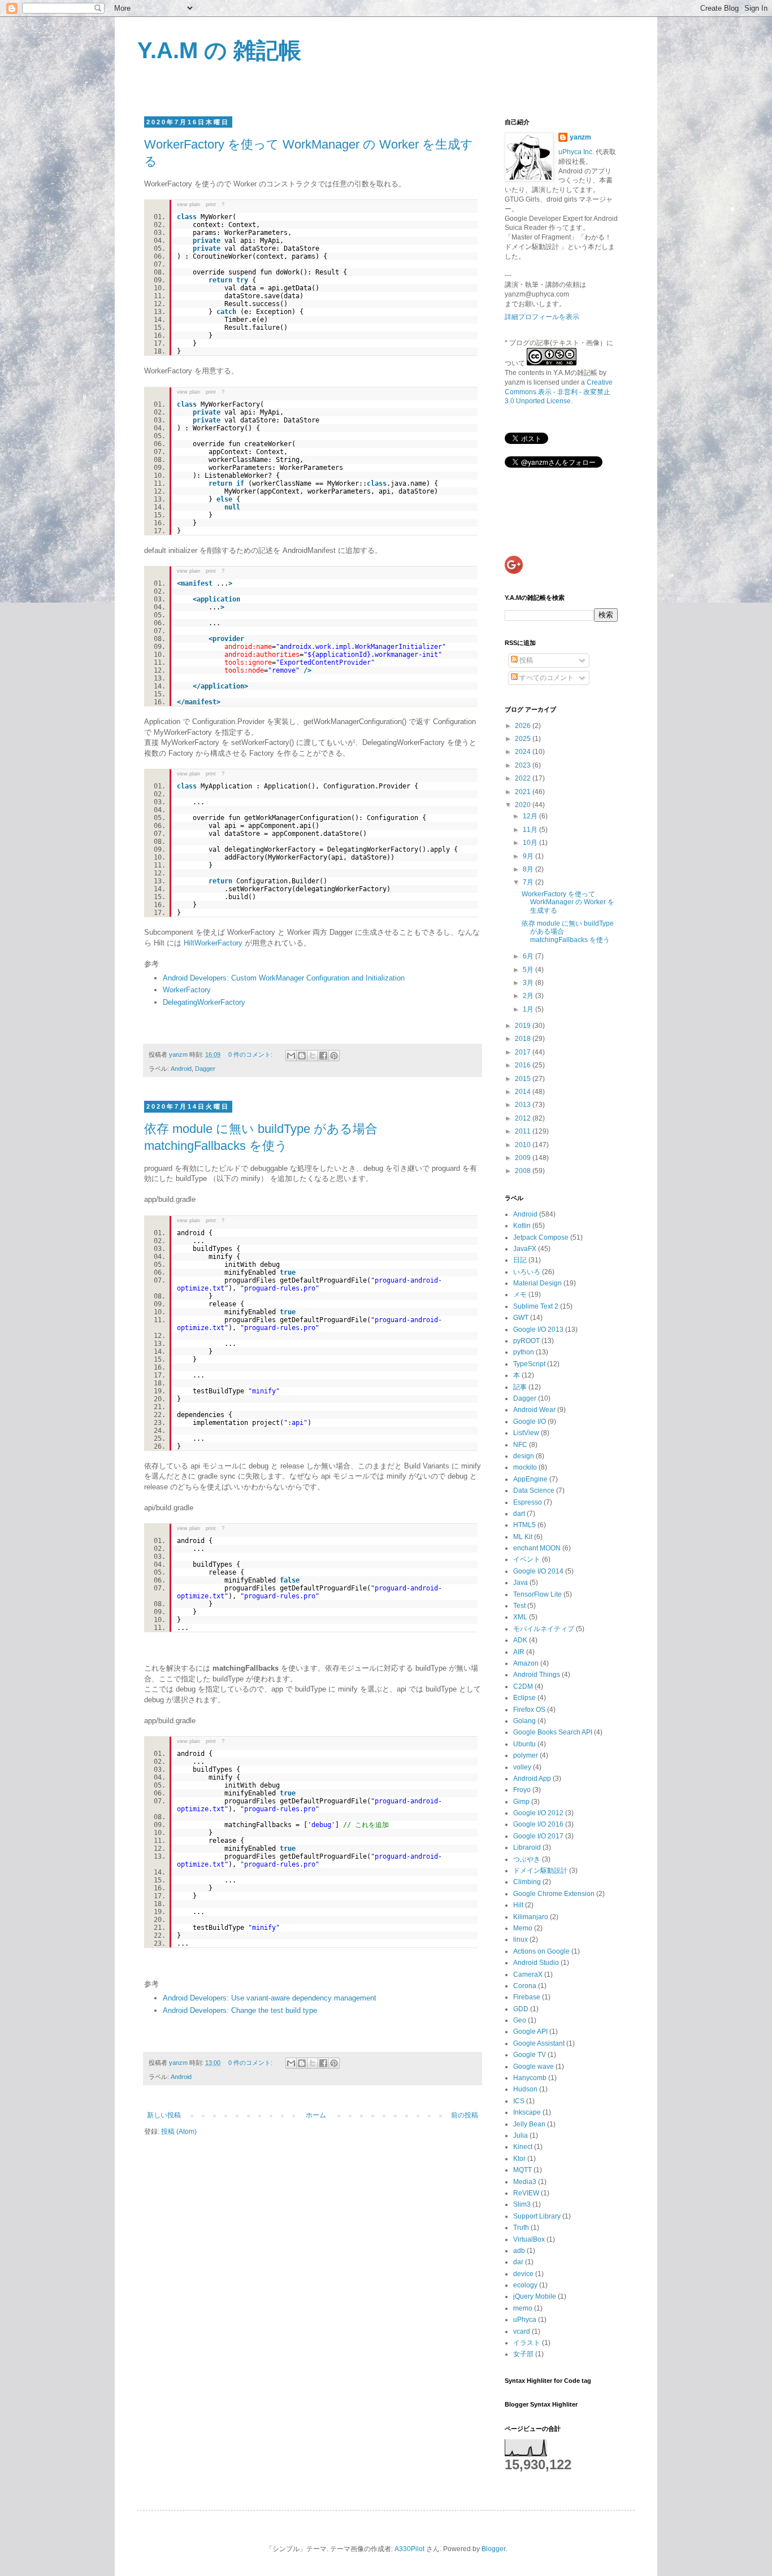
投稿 (525, 660)
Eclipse (524, 1698)
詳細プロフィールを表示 (542, 317)
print (211, 204)
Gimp (521, 1802)
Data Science (534, 1490)
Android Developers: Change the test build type (240, 2010)
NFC (520, 1445)
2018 (524, 1039)
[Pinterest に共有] (334, 1056)
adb (519, 2251)
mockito (525, 1467)
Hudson (525, 2089)
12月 (531, 816)
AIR (519, 1652)
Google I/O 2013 (538, 1330)
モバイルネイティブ (544, 1629)
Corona (525, 1986)
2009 (524, 1158)
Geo (520, 2020)
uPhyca (525, 2320)
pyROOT (526, 1341)
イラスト (527, 2343)
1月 (529, 1009)
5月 (529, 970)
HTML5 (524, 1525)
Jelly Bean (529, 2124)
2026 (524, 726)
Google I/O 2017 (538, 1836)
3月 (529, 983)
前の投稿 (465, 2115)
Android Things (537, 1675)
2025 (524, 739)
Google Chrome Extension (554, 1894)
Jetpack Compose (541, 1237)
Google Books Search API (553, 1732)
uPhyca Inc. (576, 152)
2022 (524, 778)
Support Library (537, 2216)
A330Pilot (409, 2549)
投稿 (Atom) (179, 2132)
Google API (530, 2032)
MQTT (522, 2170)
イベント (527, 1559)
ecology (525, 2285)
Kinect (523, 2147)
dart (519, 1514)
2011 (524, 1131)
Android (181, 1069)
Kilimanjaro (531, 1917)
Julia (521, 2135)
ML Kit (523, 1537)
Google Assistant (539, 2043)
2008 (524, 1171)
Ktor (519, 2159)
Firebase (527, 1997)
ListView (526, 1433)
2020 (524, 805)
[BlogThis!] (302, 1056)
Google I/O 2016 (538, 1824)
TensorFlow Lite (537, 1594)
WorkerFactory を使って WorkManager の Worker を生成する (568, 902)
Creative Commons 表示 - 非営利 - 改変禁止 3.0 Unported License (559, 392)
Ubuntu (524, 1744)
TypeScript (529, 1364)
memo (523, 2308)
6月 (529, 956)
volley (522, 1767)
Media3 (525, 2182)
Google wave (534, 2067)
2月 (529, 996)
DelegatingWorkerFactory (204, 1002)
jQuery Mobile (535, 2296)
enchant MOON (537, 1548)
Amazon (526, 1663)
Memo (523, 1928)
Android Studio (536, 1963)
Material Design (537, 1283)
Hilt (518, 1905)
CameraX (528, 1975)
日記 (520, 1260)
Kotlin (522, 1226)
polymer (526, 1755)
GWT (521, 1318)
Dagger (205, 1069)
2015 (524, 1079)
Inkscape (527, 2112)
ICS (519, 2101)
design (524, 1456)
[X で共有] (313, 1056)
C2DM (523, 1686)
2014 (524, 1092)
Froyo (522, 1790)
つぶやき (527, 1859)
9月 (529, 856)
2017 (524, 1052)
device (523, 2274)
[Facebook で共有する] (323, 1056)
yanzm (580, 137)
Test (519, 1606)
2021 (524, 792)
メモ (520, 1294)
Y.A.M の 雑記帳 (219, 50)
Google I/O (530, 1422)
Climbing (527, 1882)
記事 (520, 1387)
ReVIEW (526, 2193)
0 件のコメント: (251, 1054)
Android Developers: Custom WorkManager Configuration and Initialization (284, 978)
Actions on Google (541, 1951)
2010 (524, 1145)
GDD (521, 2009)
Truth (521, 2228)
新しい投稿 (164, 2115)
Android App (532, 1779)
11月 (531, 830)
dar (518, 2262)
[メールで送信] (291, 1056)
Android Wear (534, 1410)
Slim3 (522, 2204)
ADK (520, 1640)
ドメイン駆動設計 (540, 1871)
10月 (531, 843)
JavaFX (525, 1249)
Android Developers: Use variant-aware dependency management (270, 1998)
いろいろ (527, 1272)
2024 (524, 752)
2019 (524, 1026)
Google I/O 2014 (538, 1571)
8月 (529, 869)
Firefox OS (529, 1710)
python (524, 1352)
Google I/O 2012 (538, 1813)
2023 (524, 765)
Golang (524, 1721)
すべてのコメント (546, 678)
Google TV (530, 2055)
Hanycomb (530, 2078)
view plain (188, 204)
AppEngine (530, 1479)
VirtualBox (529, 2239)
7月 (529, 882)
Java (521, 1583)
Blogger (493, 2549)
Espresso (528, 1502)
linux (521, 1939)
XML (520, 1617)
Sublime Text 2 (536, 1306)
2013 (524, 1105)
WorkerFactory (187, 990)
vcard (522, 2331)
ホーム (316, 2115)
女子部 (523, 2354)
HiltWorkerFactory (213, 943)
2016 (524, 1065)
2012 (524, 1118)
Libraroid (527, 1847)
